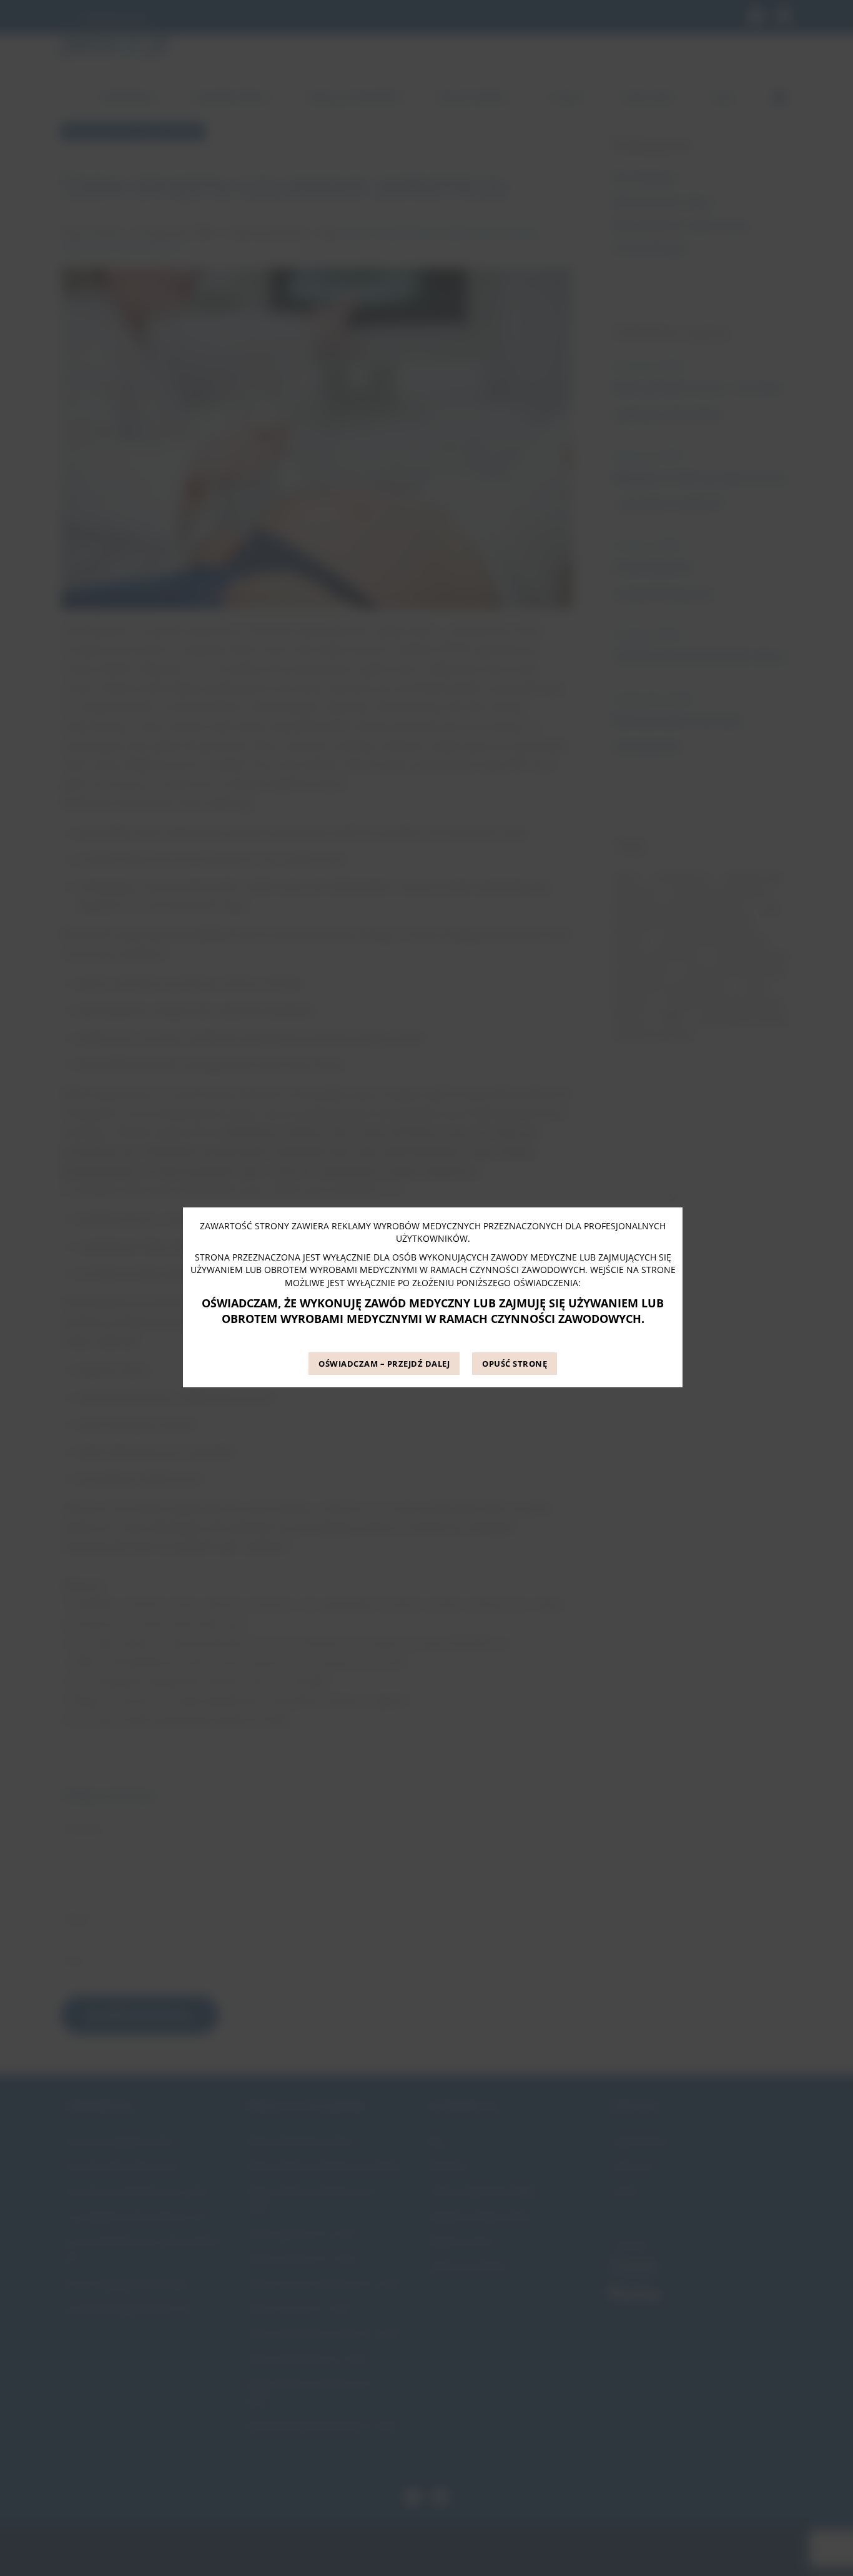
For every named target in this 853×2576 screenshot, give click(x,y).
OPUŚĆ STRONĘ (515, 1364)
